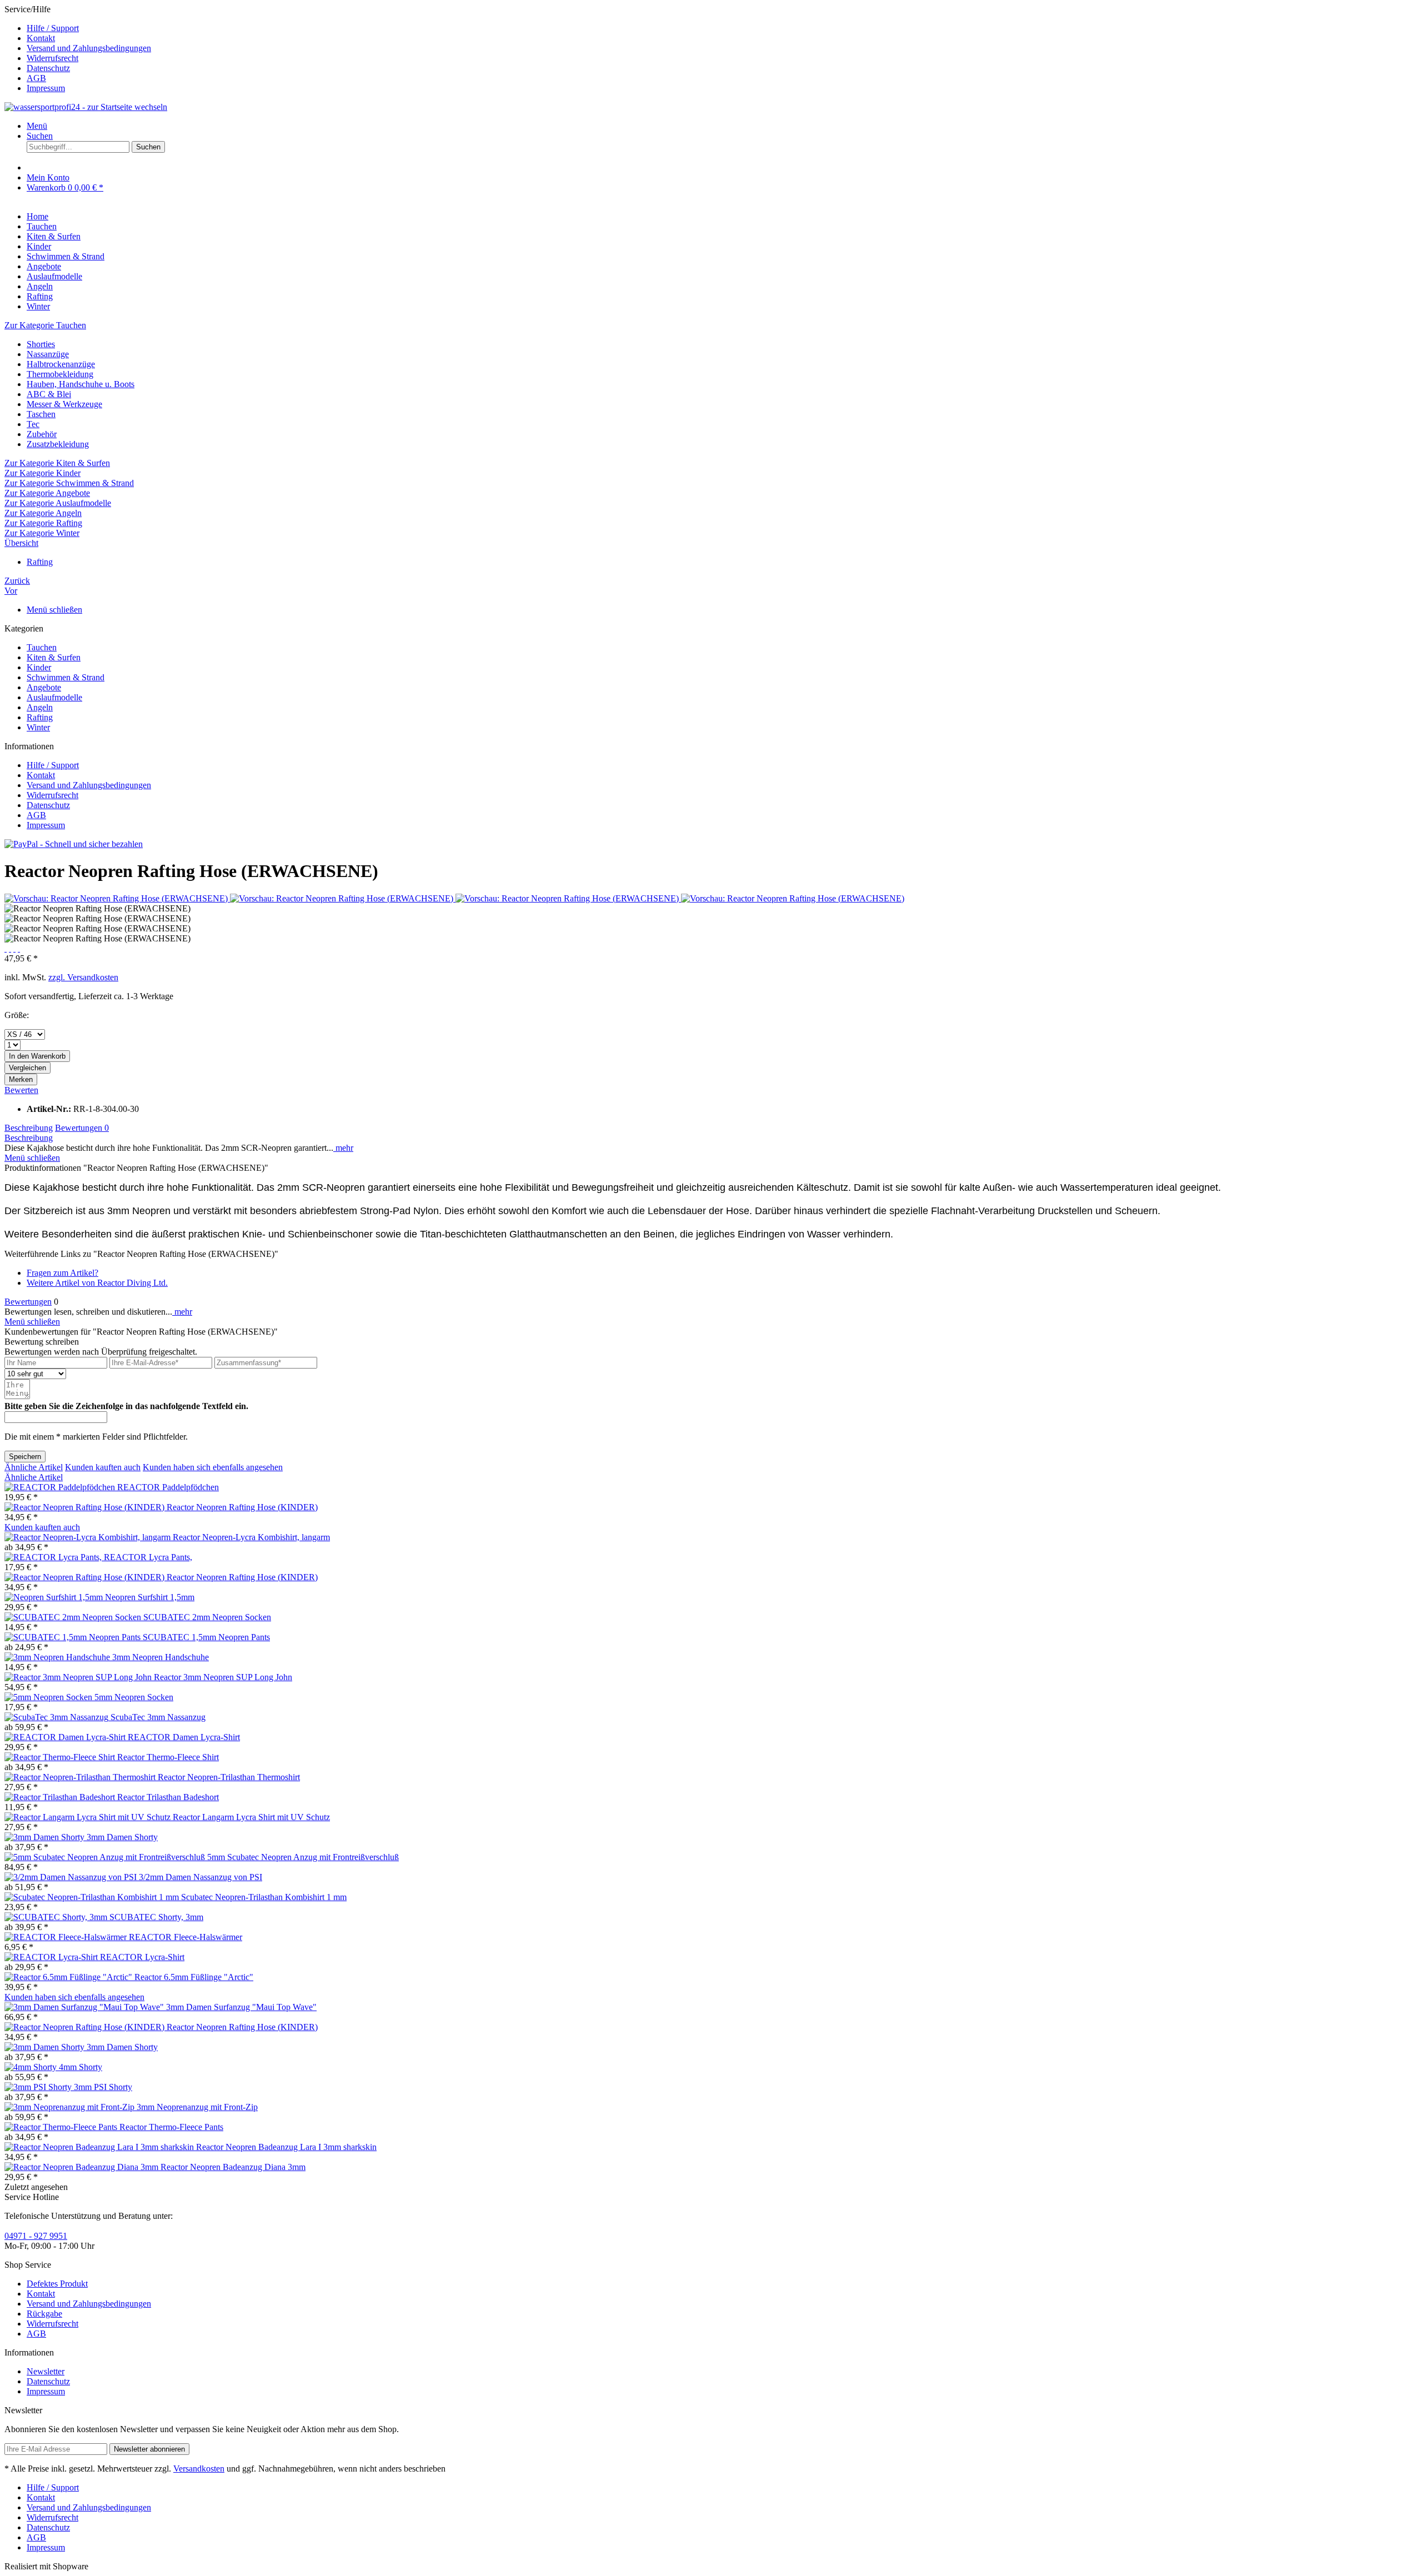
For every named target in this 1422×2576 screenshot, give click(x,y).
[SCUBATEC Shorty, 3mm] (57, 1917)
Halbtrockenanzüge (61, 364)
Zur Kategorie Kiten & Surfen (57, 463)
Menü (37, 126)
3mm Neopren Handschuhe (161, 1657)
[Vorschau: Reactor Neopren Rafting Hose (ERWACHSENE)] (117, 898)
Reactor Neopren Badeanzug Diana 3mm (233, 2167)
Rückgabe (44, 2314)
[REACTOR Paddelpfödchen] (61, 1487)
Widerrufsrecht (52, 58)
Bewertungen (82, 1128)
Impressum (46, 88)
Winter (38, 727)
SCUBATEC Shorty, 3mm (156, 1917)
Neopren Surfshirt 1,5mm (150, 1597)
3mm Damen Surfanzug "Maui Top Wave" (241, 2007)
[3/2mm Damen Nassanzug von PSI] (72, 1877)
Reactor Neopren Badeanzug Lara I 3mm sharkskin (286, 2147)
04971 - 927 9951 (36, 2236)
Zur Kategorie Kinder (42, 473)
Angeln (40, 707)
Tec (33, 424)
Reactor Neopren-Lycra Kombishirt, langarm (251, 1537)
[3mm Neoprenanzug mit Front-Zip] (71, 2107)
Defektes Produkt (57, 2284)
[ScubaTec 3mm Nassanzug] (57, 1717)
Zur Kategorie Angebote (47, 493)
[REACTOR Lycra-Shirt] (52, 1957)
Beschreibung (29, 1128)
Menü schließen (54, 610)
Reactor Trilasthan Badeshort (168, 1797)
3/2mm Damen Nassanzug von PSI (201, 1877)
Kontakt (41, 38)
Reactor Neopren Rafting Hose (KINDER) (242, 1507)
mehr (343, 1148)
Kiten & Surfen (54, 657)
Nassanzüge (48, 354)
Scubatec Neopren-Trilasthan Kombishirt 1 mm (264, 1897)
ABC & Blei (49, 394)
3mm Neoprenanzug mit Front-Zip (197, 2107)
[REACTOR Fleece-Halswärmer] (67, 1937)
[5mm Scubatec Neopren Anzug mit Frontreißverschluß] (106, 1857)
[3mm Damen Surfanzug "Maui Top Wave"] (85, 2007)
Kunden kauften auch (103, 1467)
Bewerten (21, 1090)
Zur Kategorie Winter (42, 533)
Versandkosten (199, 2469)
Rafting (40, 717)
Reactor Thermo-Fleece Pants (171, 2127)
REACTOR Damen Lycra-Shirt (184, 1737)
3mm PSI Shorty (103, 2087)
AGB (36, 78)
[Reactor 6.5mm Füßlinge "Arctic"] (69, 1977)
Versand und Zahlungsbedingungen (89, 48)
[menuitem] (722, 28)
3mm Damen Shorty (122, 1837)
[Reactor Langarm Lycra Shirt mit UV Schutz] (89, 1817)
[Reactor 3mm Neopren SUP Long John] (79, 1677)
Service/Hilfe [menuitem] (78, 49)
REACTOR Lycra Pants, (148, 1557)
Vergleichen (27, 1068)
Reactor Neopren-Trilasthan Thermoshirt (229, 1777)
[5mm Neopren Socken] (49, 1697)
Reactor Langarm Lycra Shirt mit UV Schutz (251, 1817)
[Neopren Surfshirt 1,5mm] (55, 1597)
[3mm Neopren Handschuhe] (58, 1657)
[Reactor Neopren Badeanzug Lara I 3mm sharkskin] (100, 2147)
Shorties (41, 344)
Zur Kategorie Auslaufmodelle (58, 503)
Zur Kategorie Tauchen (45, 325)
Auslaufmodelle (54, 697)
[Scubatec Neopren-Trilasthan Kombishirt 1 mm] (93, 1897)
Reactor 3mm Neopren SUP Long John (223, 1677)
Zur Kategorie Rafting (43, 523)
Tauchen (42, 647)
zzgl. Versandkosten (83, 977)
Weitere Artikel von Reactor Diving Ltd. (97, 1283)
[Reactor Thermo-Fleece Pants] (62, 2127)
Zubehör (42, 434)
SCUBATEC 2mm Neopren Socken (207, 1617)
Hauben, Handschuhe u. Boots (81, 384)
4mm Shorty (81, 2067)
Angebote (44, 687)
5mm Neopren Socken (134, 1697)
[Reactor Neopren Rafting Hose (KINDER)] (86, 1507)
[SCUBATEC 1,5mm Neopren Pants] (74, 1637)
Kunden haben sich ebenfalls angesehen (213, 1467)
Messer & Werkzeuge (64, 404)
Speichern (25, 1457)
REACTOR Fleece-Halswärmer (186, 1937)
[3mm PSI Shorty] (39, 2087)
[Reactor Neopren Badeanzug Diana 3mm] (82, 2167)
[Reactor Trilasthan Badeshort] (61, 1797)
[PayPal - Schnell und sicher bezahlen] (74, 844)
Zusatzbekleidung (58, 444)
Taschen (41, 414)
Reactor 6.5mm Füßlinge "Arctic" (194, 1977)
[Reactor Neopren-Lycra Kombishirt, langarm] (89, 1537)
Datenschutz (48, 68)
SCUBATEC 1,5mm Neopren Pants (206, 1637)
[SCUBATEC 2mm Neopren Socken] (74, 1617)
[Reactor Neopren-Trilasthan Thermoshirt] (81, 1777)
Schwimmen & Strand (66, 677)
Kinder (39, 667)
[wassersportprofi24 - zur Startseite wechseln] (86, 107)
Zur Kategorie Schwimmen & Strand (69, 483)
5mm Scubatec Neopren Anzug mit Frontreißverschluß (303, 1857)
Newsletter (46, 2371)
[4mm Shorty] (32, 2067)
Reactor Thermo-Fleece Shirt (168, 1757)
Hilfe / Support (53, 28)
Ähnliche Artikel (34, 1467)
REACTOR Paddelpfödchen (168, 1487)
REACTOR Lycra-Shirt (142, 1957)
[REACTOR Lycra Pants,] (54, 1557)
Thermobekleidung (60, 374)
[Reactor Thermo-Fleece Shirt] (61, 1757)
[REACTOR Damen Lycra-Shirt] (66, 1737)
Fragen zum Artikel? (62, 1273)
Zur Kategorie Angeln (43, 513)
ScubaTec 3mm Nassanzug (158, 1717)
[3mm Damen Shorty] (46, 1837)
